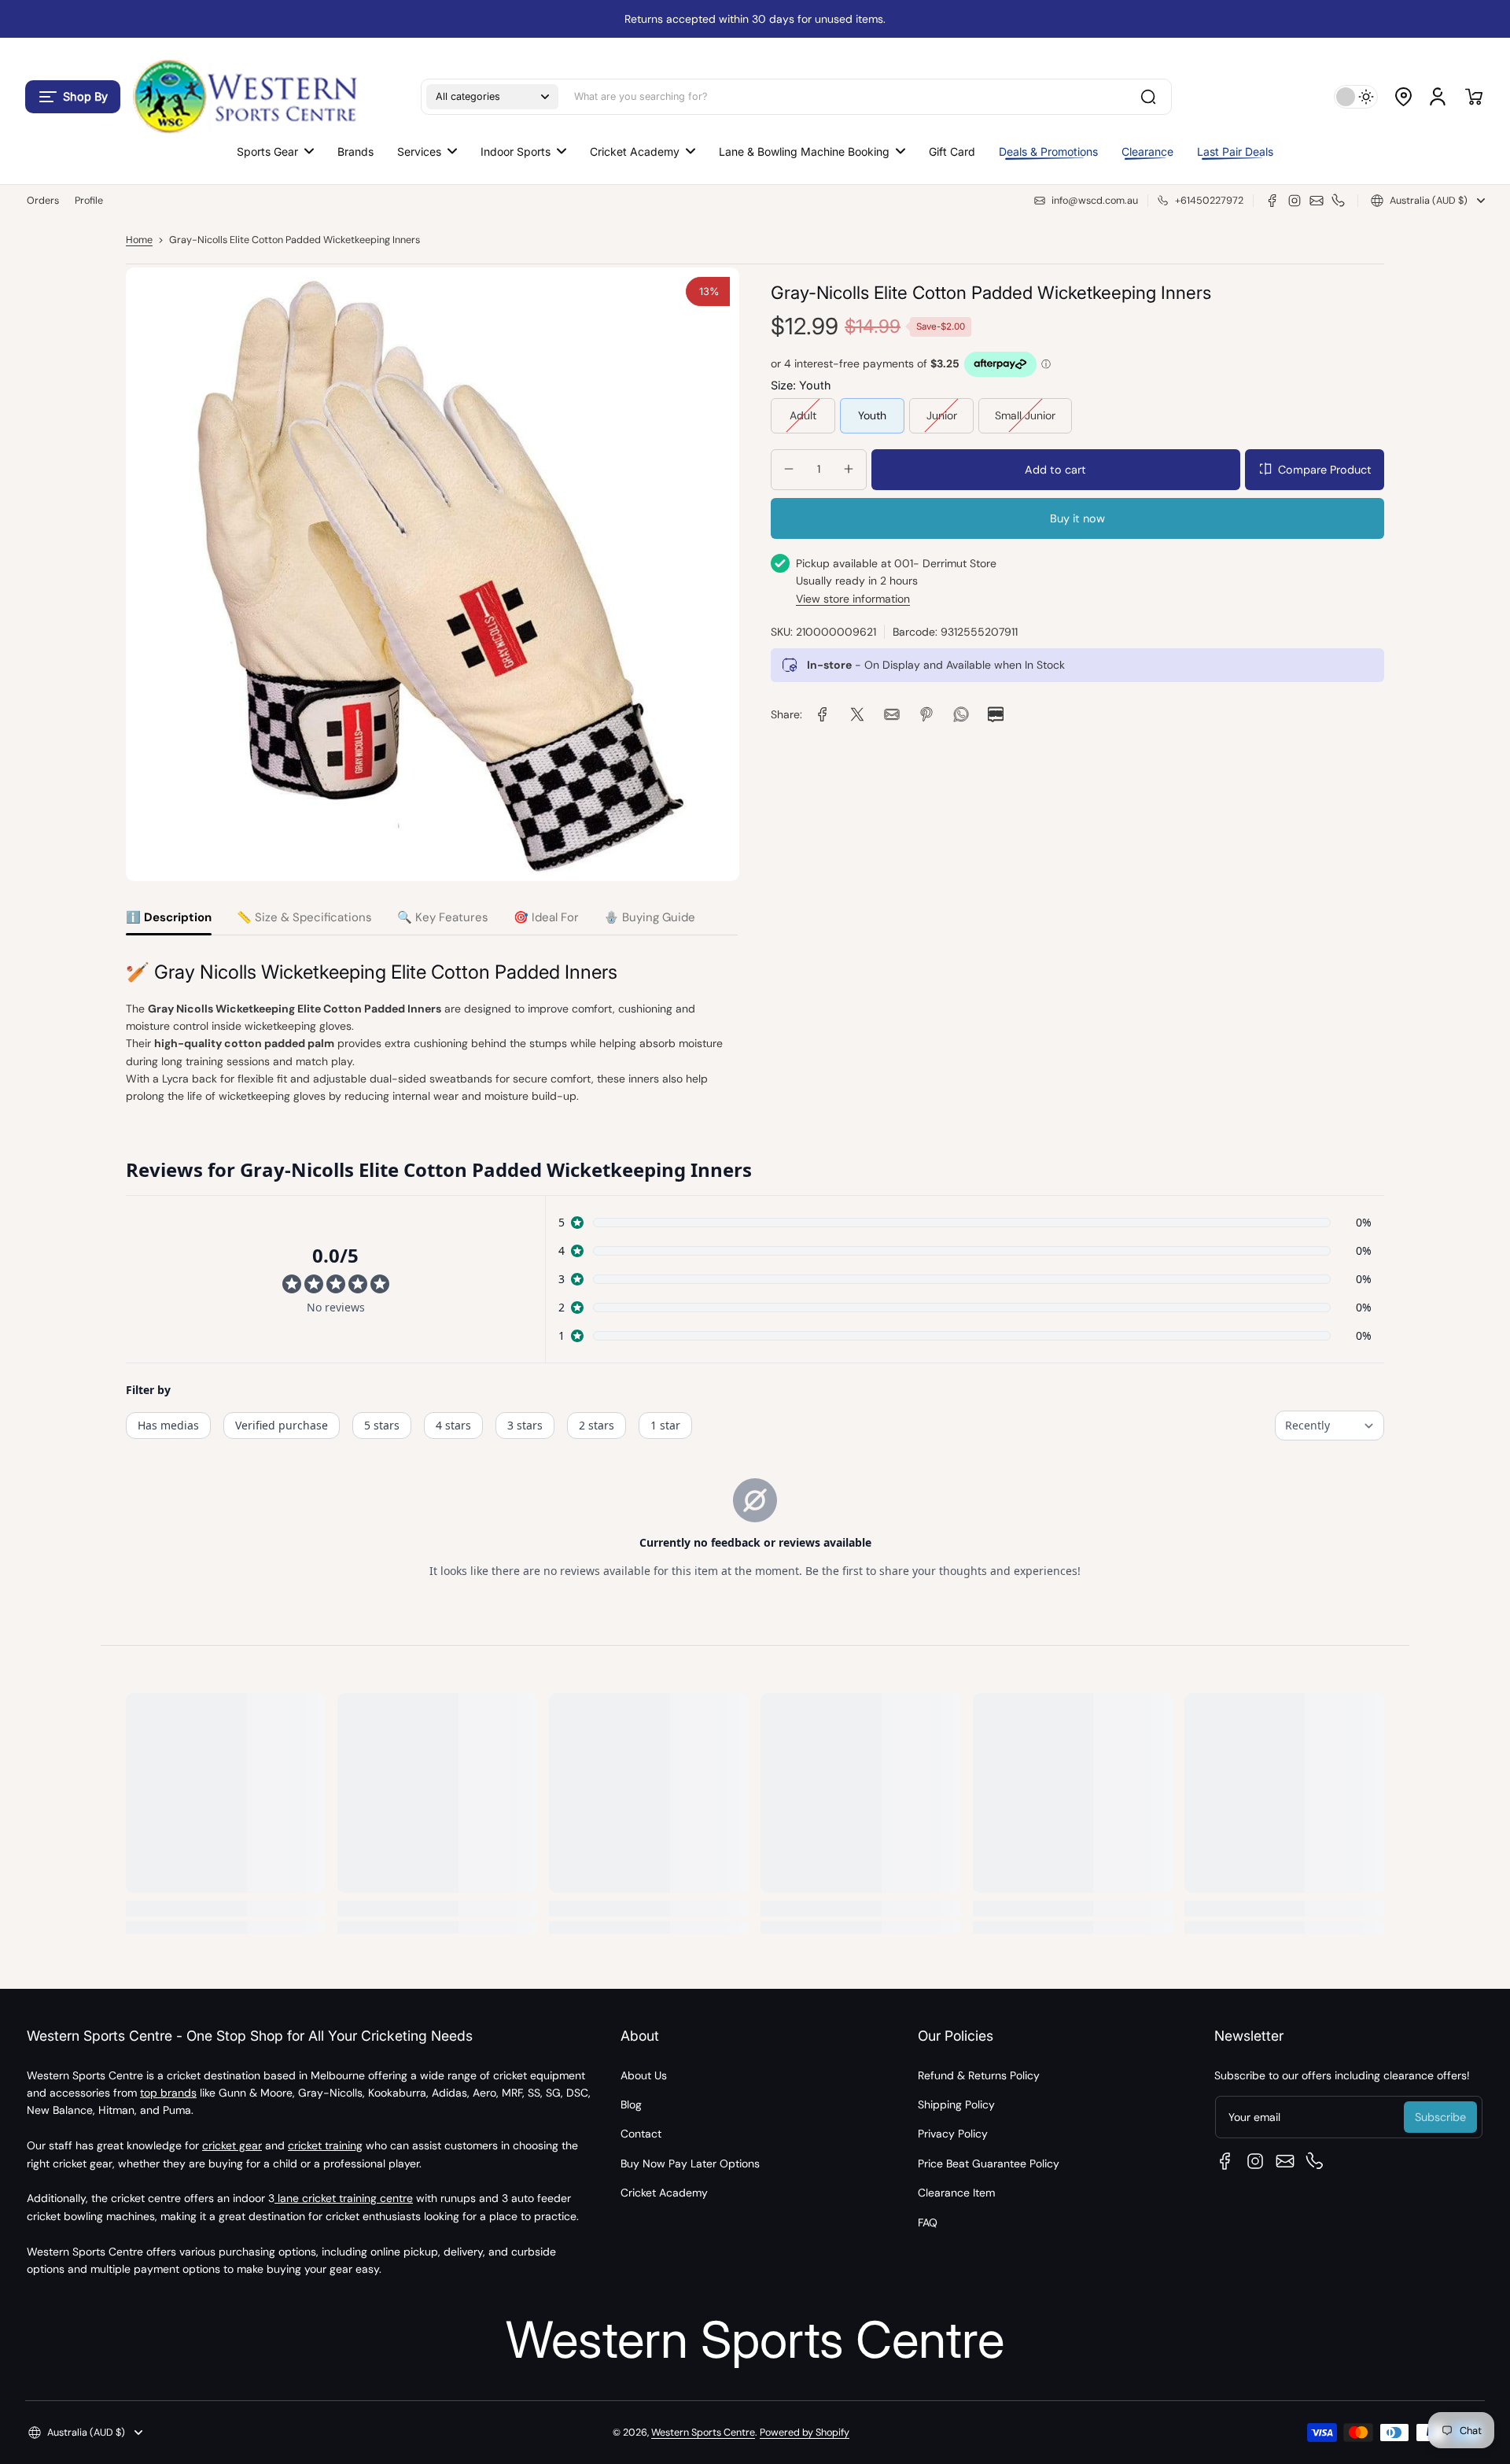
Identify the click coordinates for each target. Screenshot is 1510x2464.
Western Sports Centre (703, 2433)
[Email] (1317, 201)
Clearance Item (956, 2193)
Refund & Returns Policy (979, 2075)
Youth (872, 415)
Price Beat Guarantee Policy (989, 2163)
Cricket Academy (664, 2193)
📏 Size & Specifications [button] (304, 917)
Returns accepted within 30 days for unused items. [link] (755, 19)
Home (139, 240)
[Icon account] (1438, 97)
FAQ (928, 2222)
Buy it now (1077, 518)
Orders (43, 201)
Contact (641, 2134)
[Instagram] (1295, 201)
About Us (644, 2075)
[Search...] (1148, 97)
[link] (823, 714)
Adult (803, 415)
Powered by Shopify (805, 2433)
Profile (89, 201)
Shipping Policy (956, 2104)
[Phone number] (1339, 201)
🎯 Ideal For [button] (546, 917)
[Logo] (244, 96)
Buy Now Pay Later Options (690, 2163)
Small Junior (1025, 415)
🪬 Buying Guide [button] (650, 917)
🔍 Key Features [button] (443, 917)
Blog (631, 2104)
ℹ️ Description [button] (169, 917)
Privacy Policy (953, 2134)
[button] (73, 97)
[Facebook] (1272, 201)
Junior (942, 415)
